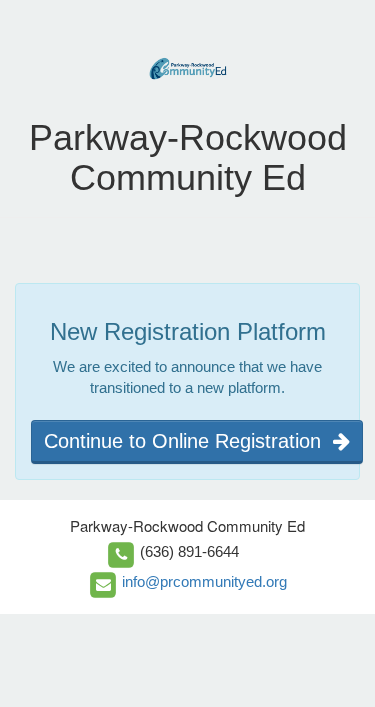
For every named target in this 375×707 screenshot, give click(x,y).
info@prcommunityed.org (204, 581)
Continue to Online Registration (188, 441)
